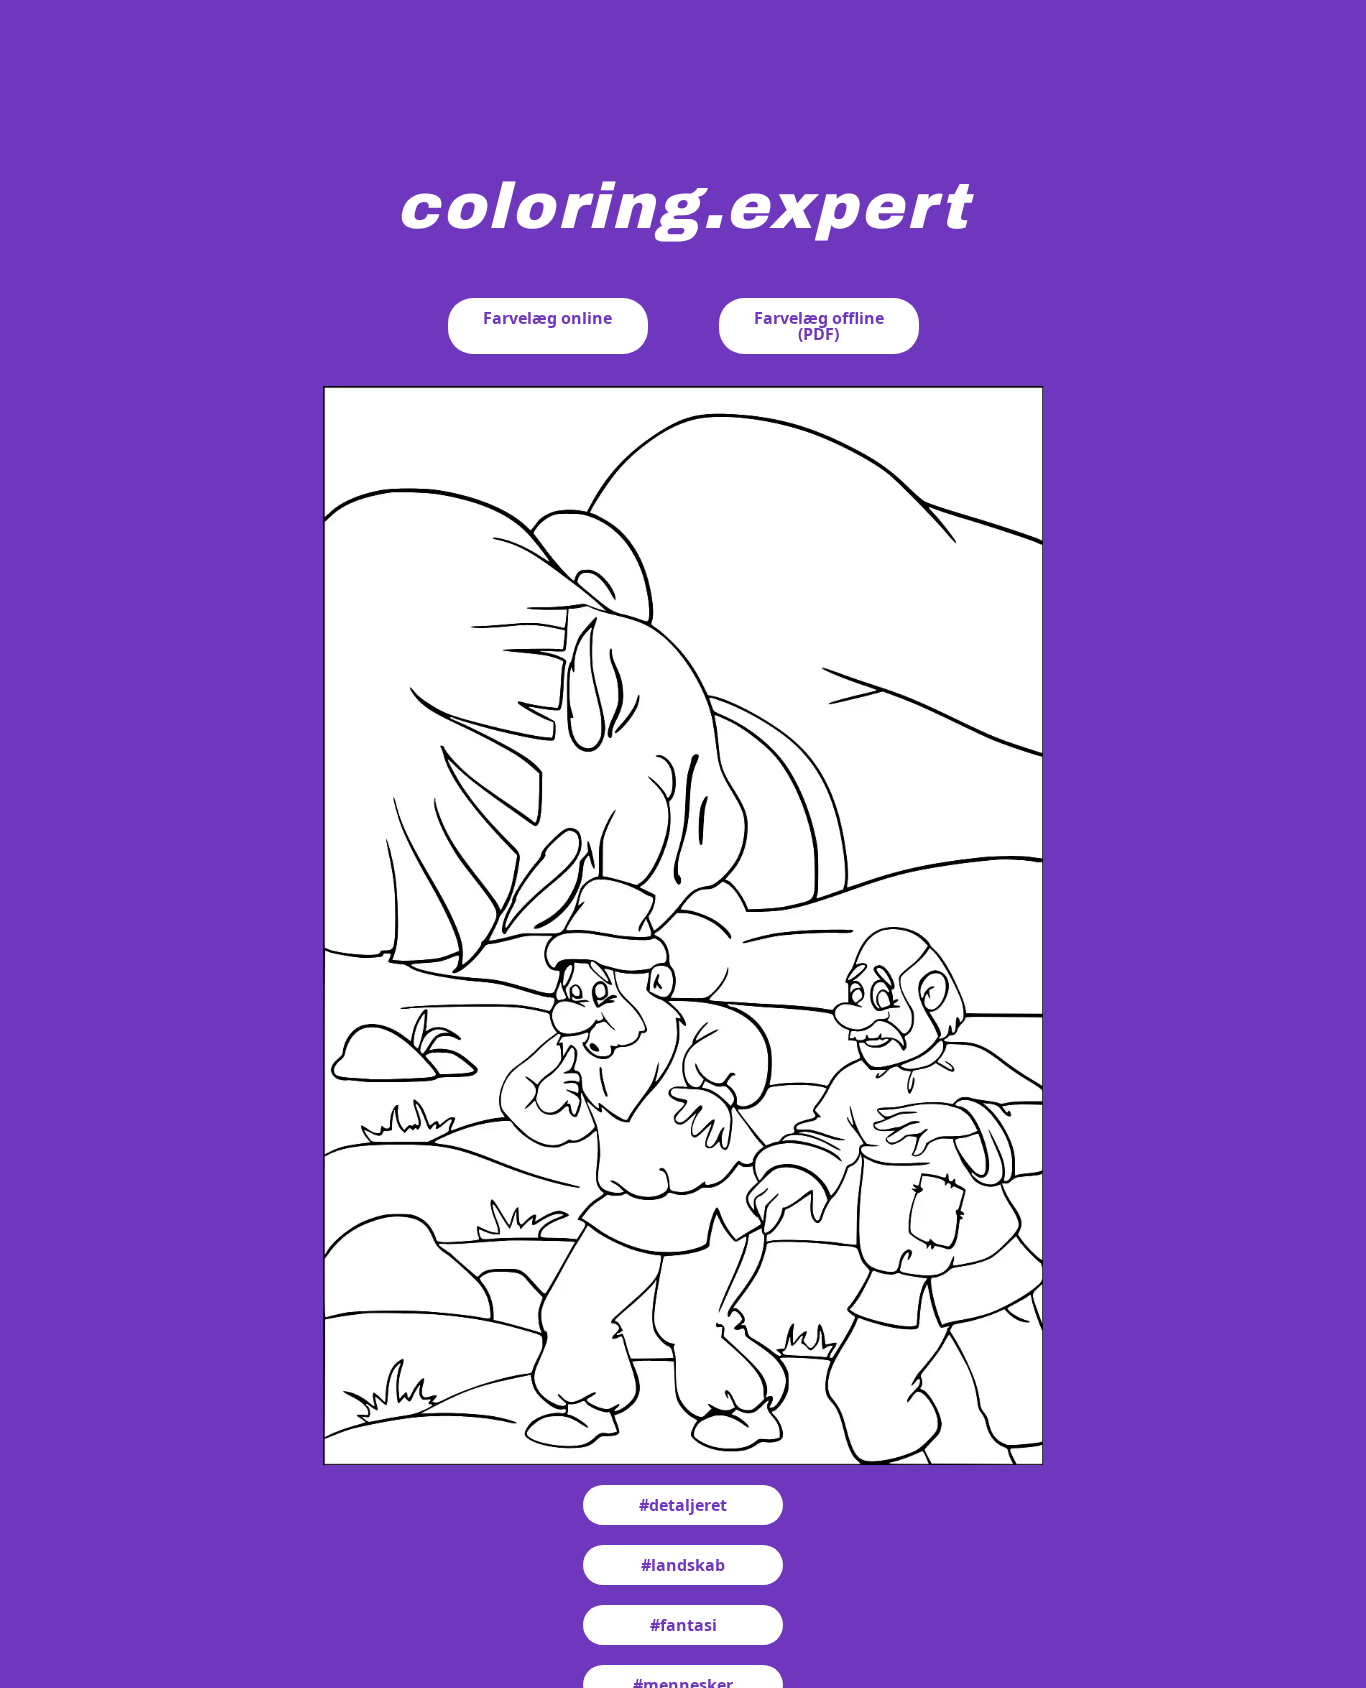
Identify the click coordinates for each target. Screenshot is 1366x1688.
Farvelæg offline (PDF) (819, 326)
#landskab (683, 1565)
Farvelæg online (547, 318)
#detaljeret (683, 1505)
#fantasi (683, 1625)
